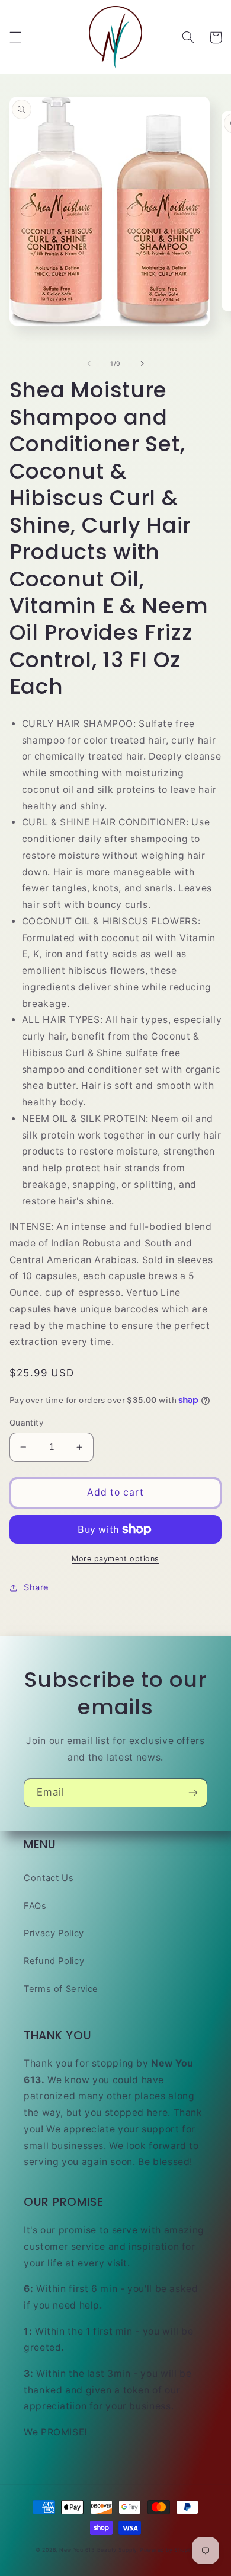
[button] (15, 37)
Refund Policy (54, 1961)
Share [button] (36, 1587)
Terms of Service (61, 1989)
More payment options (115, 1559)
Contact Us (49, 1878)
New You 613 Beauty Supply (98, 2550)
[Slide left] (89, 364)
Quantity (27, 1423)
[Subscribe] (193, 1793)
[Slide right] (142, 364)
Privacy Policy (54, 1933)
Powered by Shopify (168, 2550)
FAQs (35, 1906)
